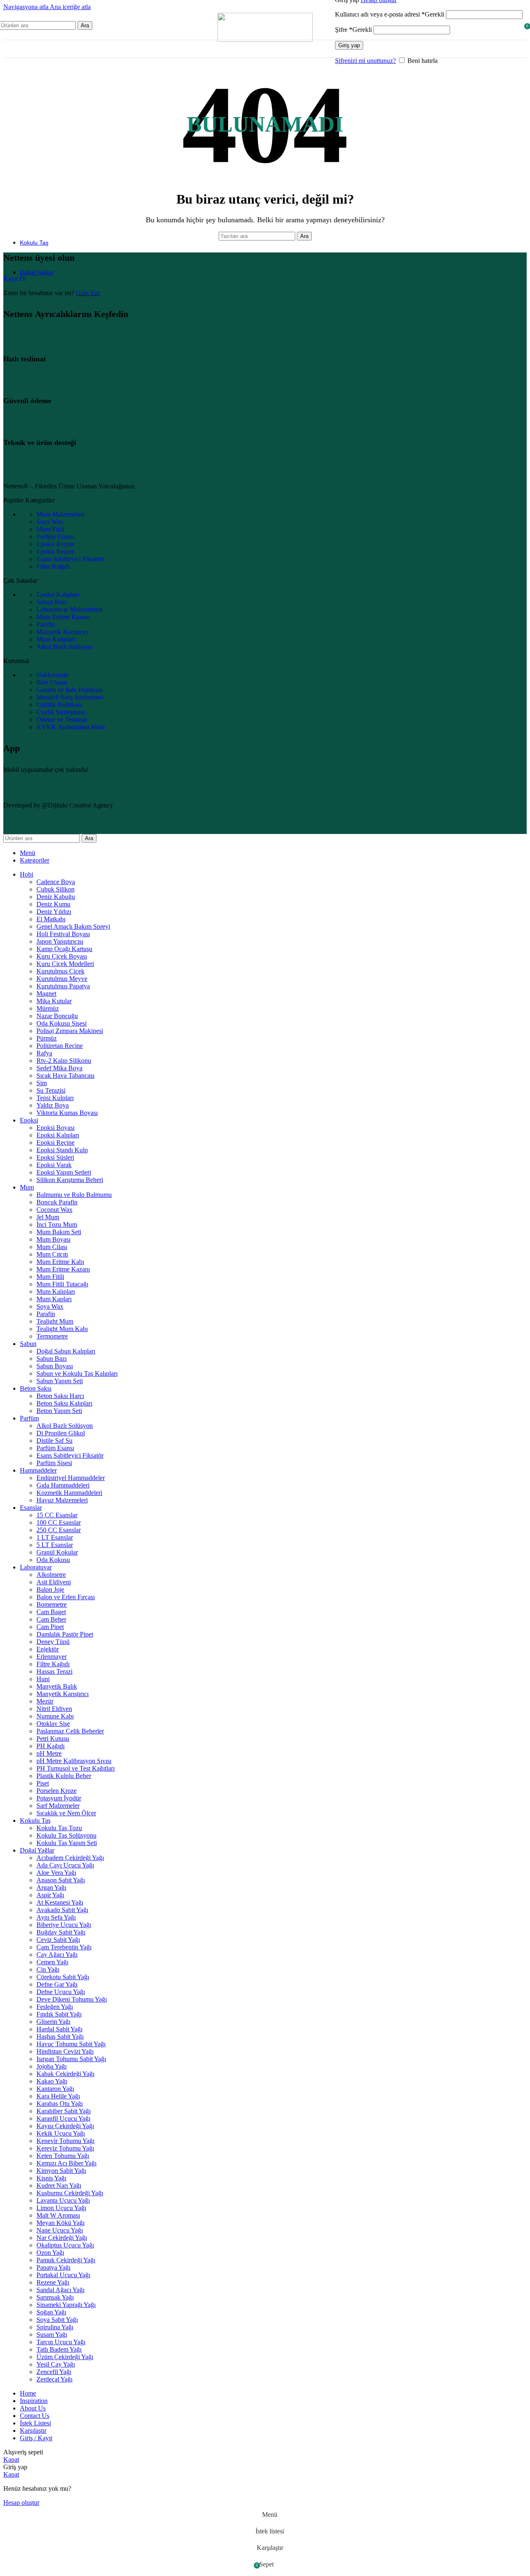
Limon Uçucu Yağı (61, 2208)
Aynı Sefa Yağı (56, 1917)
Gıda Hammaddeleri (63, 1485)
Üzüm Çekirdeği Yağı (65, 2357)
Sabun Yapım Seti (60, 1381)
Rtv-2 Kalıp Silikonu (64, 1061)
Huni (43, 1679)
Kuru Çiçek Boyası (62, 956)
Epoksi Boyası (55, 1128)
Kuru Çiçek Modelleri (65, 964)
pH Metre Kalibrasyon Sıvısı (74, 1761)
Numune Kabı (55, 1716)
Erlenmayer (52, 1657)
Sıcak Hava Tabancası (65, 1075)
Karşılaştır (33, 2431)
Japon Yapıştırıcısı (60, 941)
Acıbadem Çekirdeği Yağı (70, 1858)
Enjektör (48, 1649)
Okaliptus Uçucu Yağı (65, 2245)
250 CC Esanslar (59, 1530)
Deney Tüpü (53, 1642)
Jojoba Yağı (52, 2066)
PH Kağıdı (51, 1746)
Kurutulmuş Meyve (62, 979)
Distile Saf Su (54, 1441)
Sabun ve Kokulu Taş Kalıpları (77, 1373)
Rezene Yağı (53, 2282)
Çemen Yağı (52, 1962)
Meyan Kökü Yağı (60, 2223)
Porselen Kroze (57, 1791)
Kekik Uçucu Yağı (61, 2133)
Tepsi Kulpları (55, 1098)
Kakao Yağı (52, 2081)
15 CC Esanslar (57, 1515)
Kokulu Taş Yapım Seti (67, 1843)
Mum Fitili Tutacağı (62, 1284)
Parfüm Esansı (55, 1448)
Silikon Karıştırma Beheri (70, 1180)
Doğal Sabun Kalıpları (66, 1351)
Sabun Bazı (52, 1359)
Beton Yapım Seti (59, 1411)
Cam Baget (51, 1612)
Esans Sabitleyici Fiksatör (70, 1455)
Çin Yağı (48, 1969)
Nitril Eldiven (54, 1709)
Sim (42, 1083)
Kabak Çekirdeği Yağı (65, 2074)
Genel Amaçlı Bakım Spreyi (73, 926)
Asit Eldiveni (54, 1582)
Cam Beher (51, 1619)
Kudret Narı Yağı (59, 2186)
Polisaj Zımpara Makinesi (70, 1031)
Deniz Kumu (53, 904)
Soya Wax (50, 1306)
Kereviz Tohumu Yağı (65, 2148)
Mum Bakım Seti (59, 1232)
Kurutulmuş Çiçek (60, 971)
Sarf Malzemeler (58, 1806)
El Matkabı (51, 919)
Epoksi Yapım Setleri (64, 1172)
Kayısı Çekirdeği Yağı (65, 2126)
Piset (43, 1783)
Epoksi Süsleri (55, 1157)
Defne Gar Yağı (57, 1984)
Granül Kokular (57, 1552)
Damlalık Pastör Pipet (65, 1634)
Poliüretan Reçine (60, 1046)
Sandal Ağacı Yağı (60, 2290)
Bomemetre (52, 1604)
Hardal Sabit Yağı (59, 2029)
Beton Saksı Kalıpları (64, 1403)
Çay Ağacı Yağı (57, 1955)
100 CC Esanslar (59, 1522)
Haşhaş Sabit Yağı (60, 2037)
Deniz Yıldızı (54, 912)
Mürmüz (48, 1008)
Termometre (52, 1336)
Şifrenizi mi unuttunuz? (365, 61)
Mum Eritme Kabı (60, 1262)
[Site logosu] (265, 40)
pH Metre (49, 1753)
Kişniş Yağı (51, 2178)
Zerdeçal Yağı (54, 2379)
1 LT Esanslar (55, 1537)
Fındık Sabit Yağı (59, 2014)
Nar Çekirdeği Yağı (62, 2238)
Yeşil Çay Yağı (56, 2364)
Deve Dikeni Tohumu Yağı (72, 1999)
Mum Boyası (53, 1239)
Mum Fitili (50, 1277)
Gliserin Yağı (53, 2022)
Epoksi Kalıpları (58, 1135)
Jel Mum (48, 1217)
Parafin (46, 1314)
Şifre (353, 30)
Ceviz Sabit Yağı (58, 1940)
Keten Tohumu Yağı (63, 2156)
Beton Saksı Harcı (60, 1396)
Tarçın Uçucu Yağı (61, 2342)
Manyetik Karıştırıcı (63, 1694)
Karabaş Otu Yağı (60, 2104)
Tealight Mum (55, 1321)
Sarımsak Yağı (55, 2297)
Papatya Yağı (53, 2267)
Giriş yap (349, 45)
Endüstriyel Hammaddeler (71, 1478)
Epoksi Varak (54, 1165)
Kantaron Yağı (55, 2089)
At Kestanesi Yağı (60, 1902)
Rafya (44, 1053)
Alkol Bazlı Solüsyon (65, 1426)
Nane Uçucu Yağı (60, 2230)
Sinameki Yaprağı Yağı (66, 2305)
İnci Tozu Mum (57, 1224)
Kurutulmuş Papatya (63, 986)
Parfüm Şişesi (54, 1463)
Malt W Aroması (58, 2215)
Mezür (45, 1701)
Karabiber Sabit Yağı (64, 2111)
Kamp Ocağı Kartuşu (64, 949)
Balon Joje (50, 1590)
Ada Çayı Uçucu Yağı (65, 1865)
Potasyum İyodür (59, 1798)
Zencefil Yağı (54, 2372)
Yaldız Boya (53, 1105)
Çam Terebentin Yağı (64, 1947)
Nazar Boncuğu (57, 1016)
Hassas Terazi (54, 1671)
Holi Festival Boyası (63, 934)
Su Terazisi (51, 1090)
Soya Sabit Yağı (57, 2320)
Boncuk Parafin (57, 1202)
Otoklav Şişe (53, 1724)
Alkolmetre (51, 1575)
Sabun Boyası (55, 1366)
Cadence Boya (56, 882)
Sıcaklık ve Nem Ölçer (66, 1813)
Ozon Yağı (50, 2253)
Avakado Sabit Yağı (62, 1910)
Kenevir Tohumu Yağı (65, 2141)
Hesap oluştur (21, 2503)
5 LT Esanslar (55, 1545)
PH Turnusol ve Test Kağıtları (76, 1768)
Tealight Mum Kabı (62, 1329)
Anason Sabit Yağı (61, 1880)
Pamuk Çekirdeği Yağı (66, 2260)
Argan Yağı (51, 1888)
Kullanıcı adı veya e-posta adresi (390, 14)
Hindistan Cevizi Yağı (65, 2051)
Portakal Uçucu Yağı (63, 2275)
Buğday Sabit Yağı (61, 1932)
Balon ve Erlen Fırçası (66, 1597)
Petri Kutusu (53, 1739)
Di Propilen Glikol (61, 1433)
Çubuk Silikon (55, 889)
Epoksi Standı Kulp (62, 1150)
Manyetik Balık (57, 1686)
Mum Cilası (52, 1247)
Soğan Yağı (51, 2312)
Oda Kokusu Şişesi (61, 1023)
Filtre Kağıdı (53, 1664)
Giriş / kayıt (36, 2438)
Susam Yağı (52, 2334)
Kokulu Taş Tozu (59, 1828)
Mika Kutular (54, 1001)
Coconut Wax (54, 1210)
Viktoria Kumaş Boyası (67, 1113)
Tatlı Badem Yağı (59, 2349)
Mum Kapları (54, 1299)
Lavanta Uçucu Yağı (63, 2200)
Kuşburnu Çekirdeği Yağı (70, 2193)
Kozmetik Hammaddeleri (69, 1493)
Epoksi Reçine (55, 1143)
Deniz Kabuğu (56, 897)
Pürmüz (47, 1038)
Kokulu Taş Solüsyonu (66, 1835)
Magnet (46, 994)
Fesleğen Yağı (55, 2007)
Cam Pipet (50, 1627)
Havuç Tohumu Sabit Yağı (71, 2044)
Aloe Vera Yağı (56, 1873)
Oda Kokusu (53, 1560)
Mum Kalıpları (56, 1292)
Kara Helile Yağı (58, 2096)
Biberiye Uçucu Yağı (64, 1925)
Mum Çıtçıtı (52, 1254)
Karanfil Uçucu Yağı (63, 2118)
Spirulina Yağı (55, 2327)
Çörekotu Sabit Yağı (63, 1977)
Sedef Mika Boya (59, 1068)
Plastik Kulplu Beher (64, 1776)
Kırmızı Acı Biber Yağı (66, 2163)
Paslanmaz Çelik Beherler (70, 1731)
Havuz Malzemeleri (62, 1500)
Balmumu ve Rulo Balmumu (74, 1195)
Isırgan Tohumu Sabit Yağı (71, 2059)
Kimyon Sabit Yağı (61, 2171)
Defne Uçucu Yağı (61, 1992)
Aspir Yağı (50, 1895)
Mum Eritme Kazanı (63, 1269)
